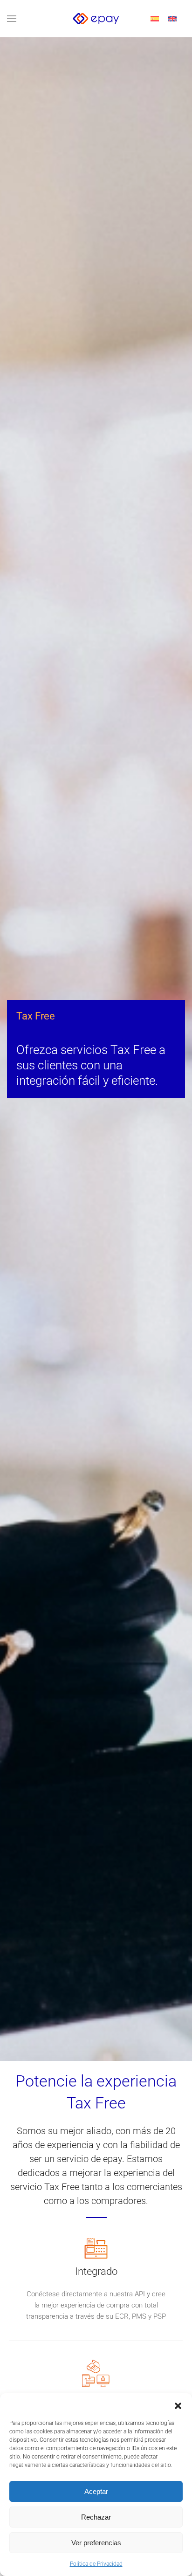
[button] (178, 2405)
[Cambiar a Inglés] (172, 19)
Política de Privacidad (96, 2564)
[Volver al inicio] (96, 19)
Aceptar (96, 2491)
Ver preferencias (96, 2543)
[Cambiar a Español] (155, 19)
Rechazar (96, 2517)
